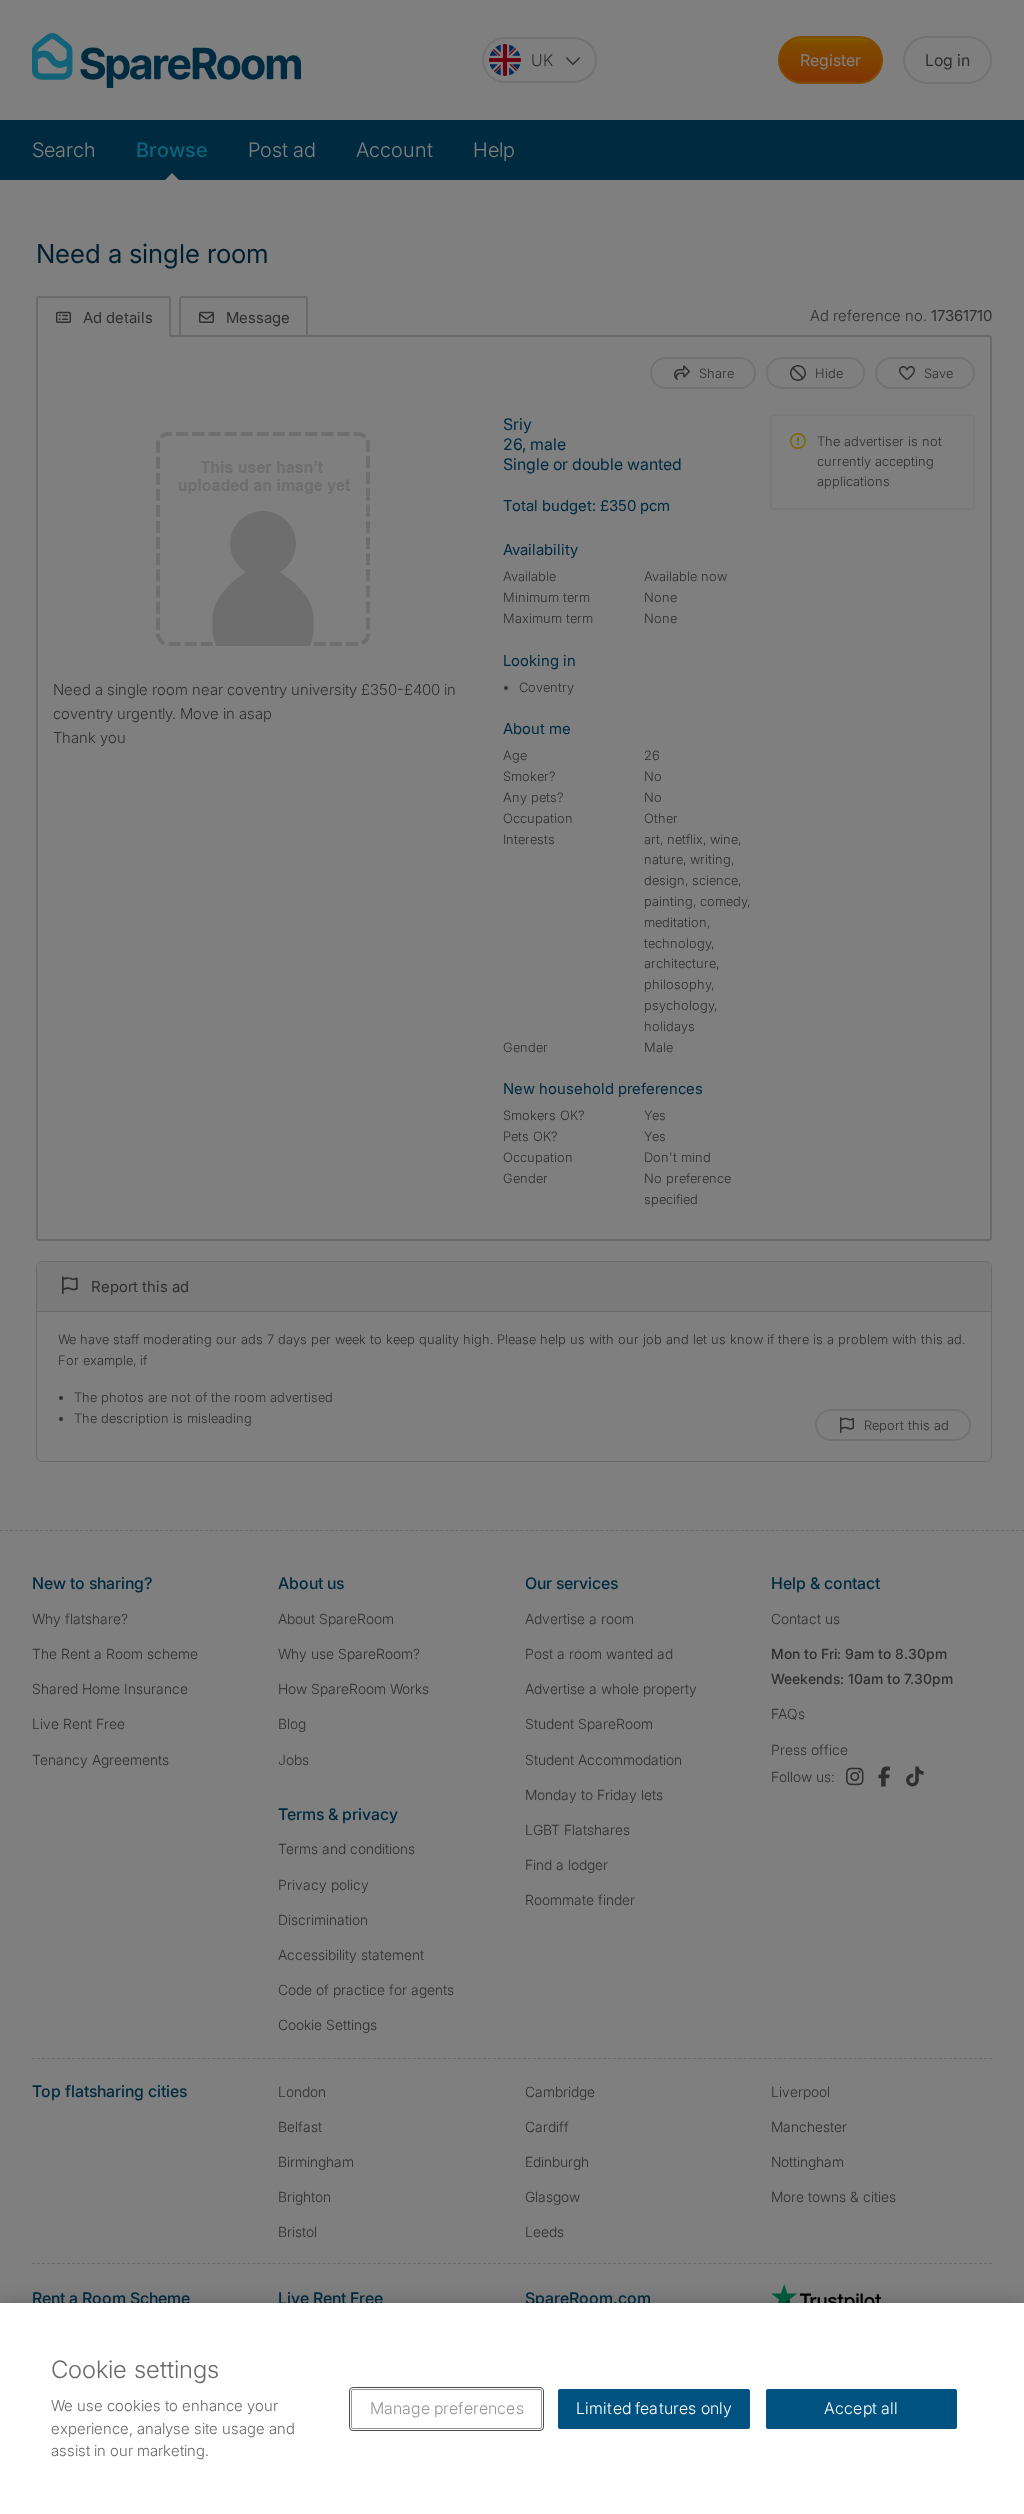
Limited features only (654, 2408)
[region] (512, 2408)
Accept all (861, 2408)
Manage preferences (447, 2408)
